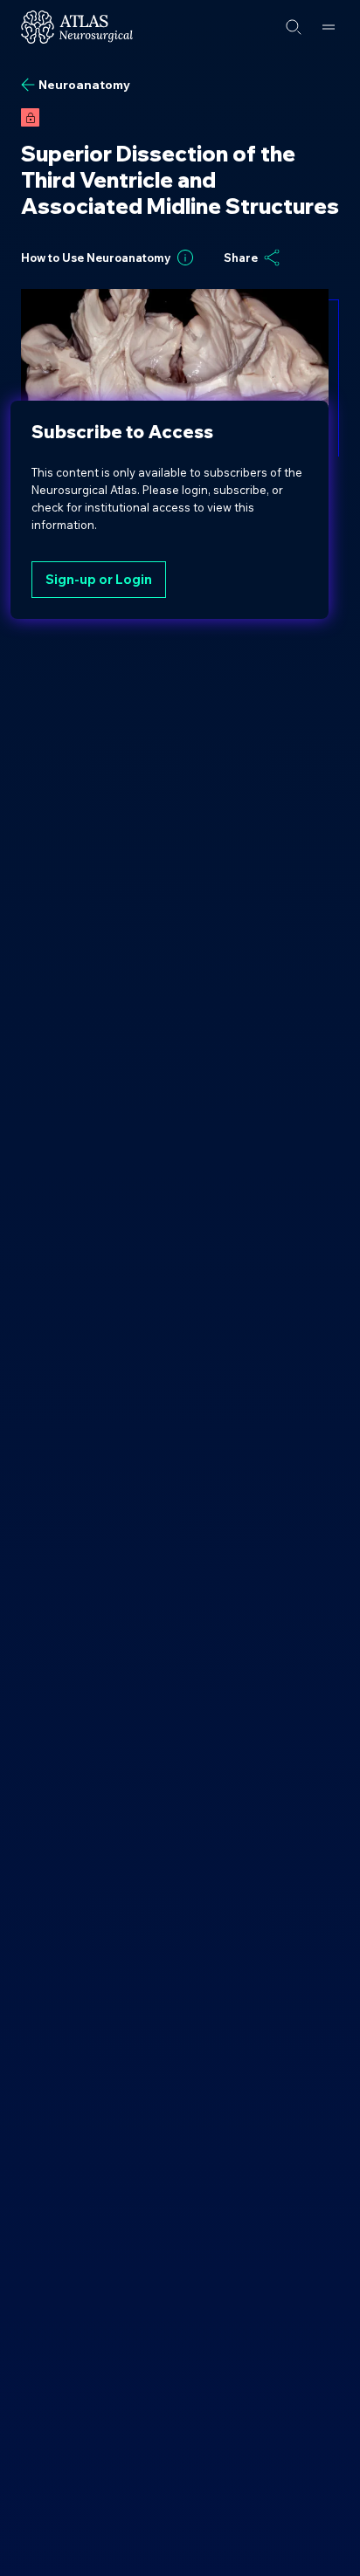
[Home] (77, 27)
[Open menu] (329, 27)
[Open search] (294, 27)
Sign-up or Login (99, 579)
